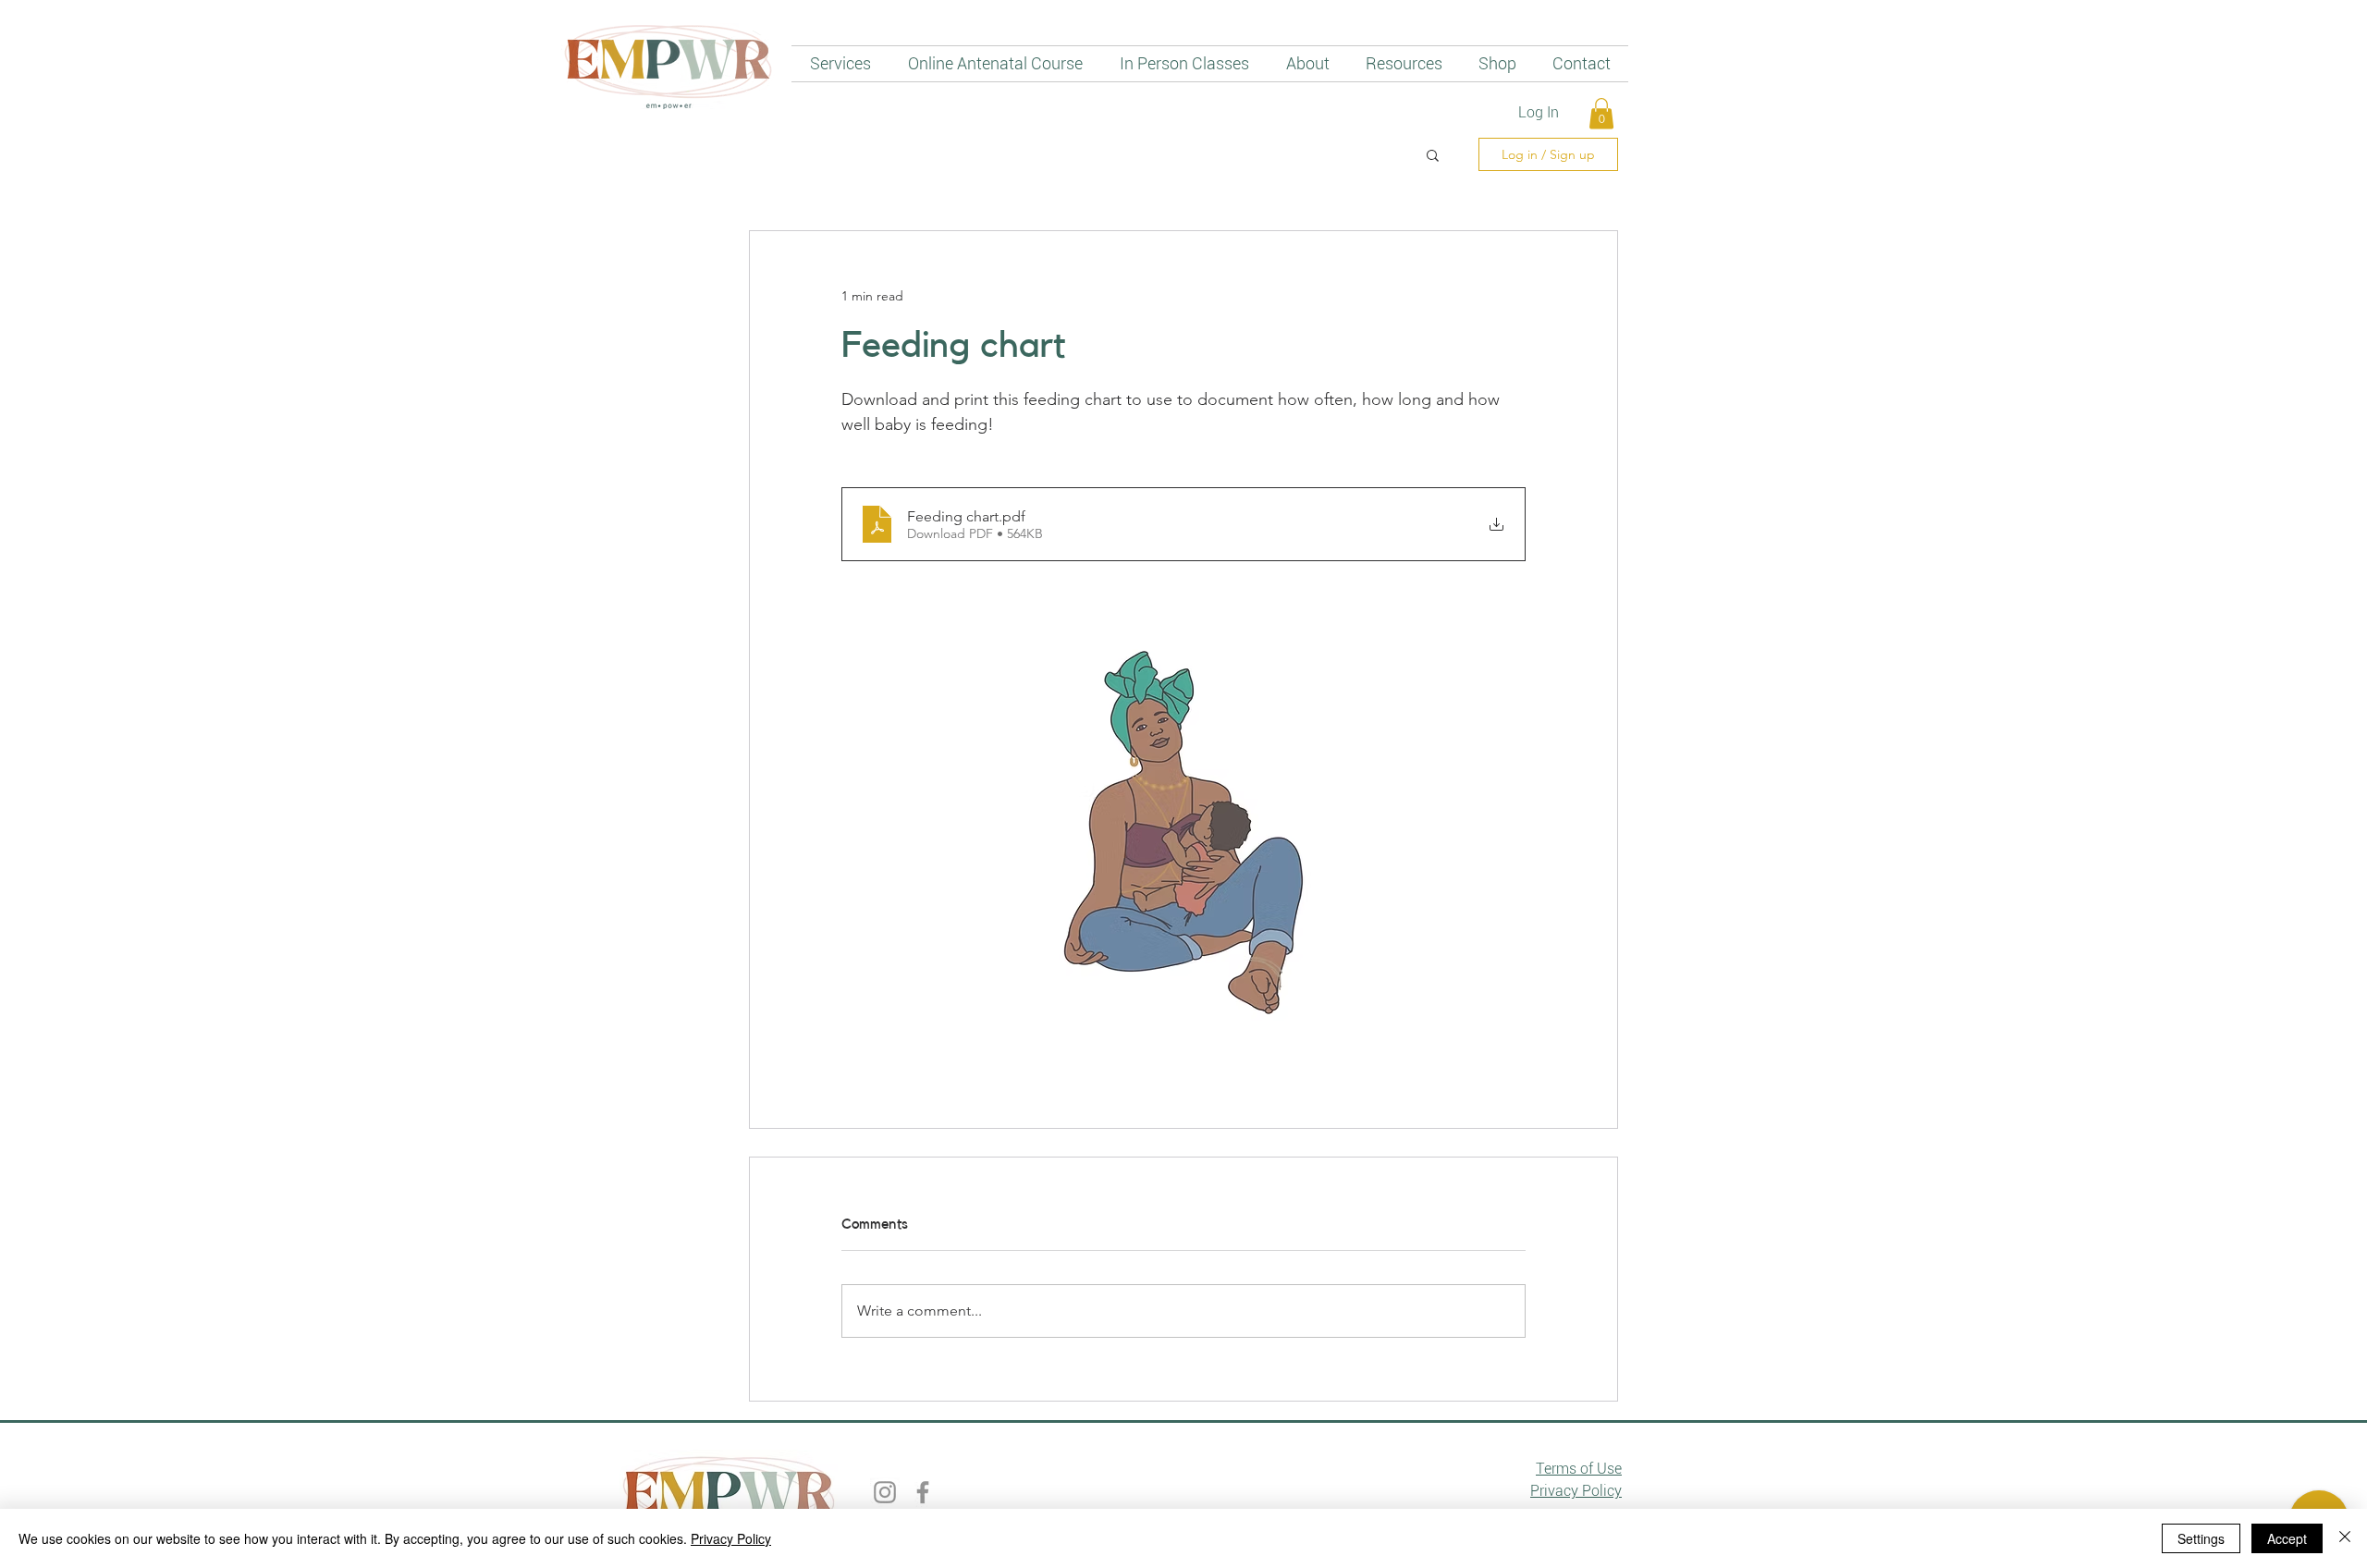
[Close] (2345, 1538)
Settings (2201, 1538)
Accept (2287, 1538)
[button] (1601, 113)
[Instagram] (885, 1492)
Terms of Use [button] (1579, 1469)
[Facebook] (923, 1492)
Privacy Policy (731, 1538)
